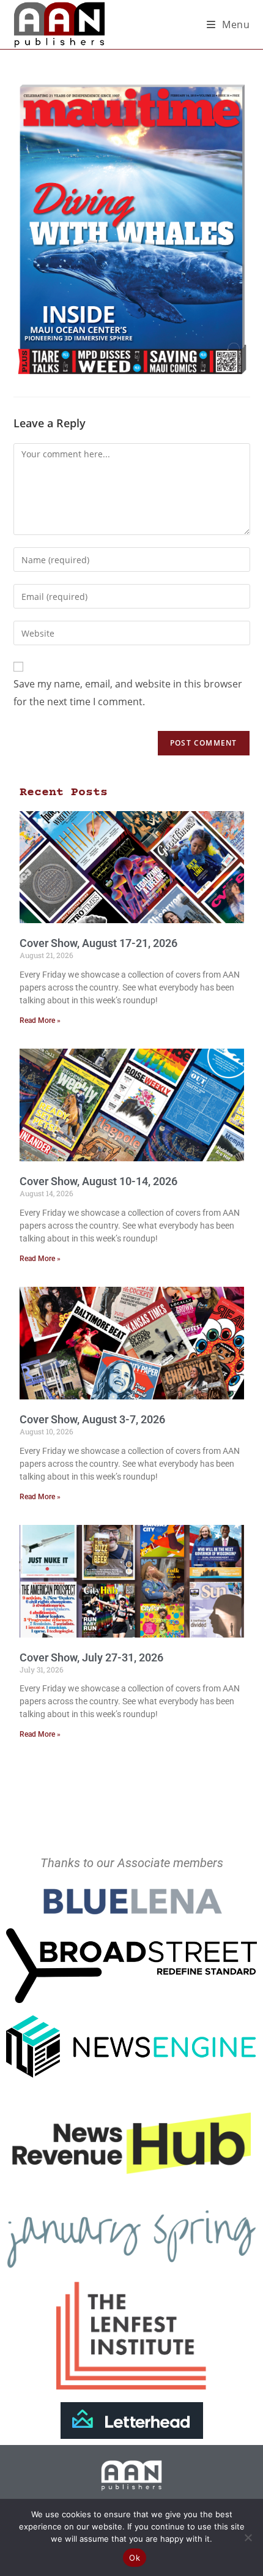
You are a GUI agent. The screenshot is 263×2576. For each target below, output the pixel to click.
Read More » (40, 1020)
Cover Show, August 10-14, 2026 (98, 1181)
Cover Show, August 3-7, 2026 (92, 1419)
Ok (135, 2558)
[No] (248, 2537)
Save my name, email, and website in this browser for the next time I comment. (128, 693)
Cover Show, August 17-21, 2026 (98, 943)
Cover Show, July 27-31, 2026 (91, 1657)
